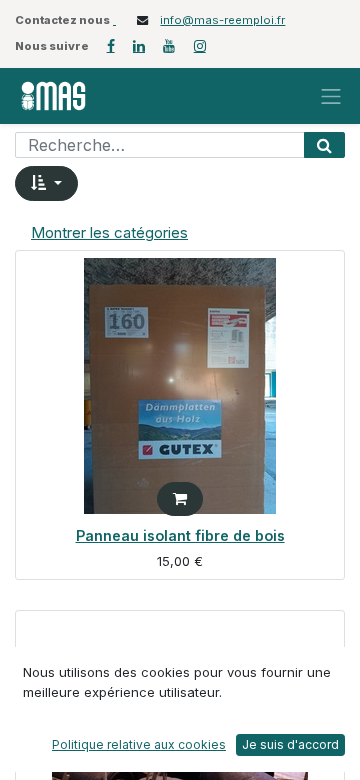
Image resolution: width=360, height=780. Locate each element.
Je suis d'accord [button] (290, 744)
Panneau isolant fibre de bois (180, 535)
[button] (46, 183)
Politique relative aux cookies (139, 744)
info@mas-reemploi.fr (222, 20)
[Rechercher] (324, 145)
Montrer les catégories (109, 232)
